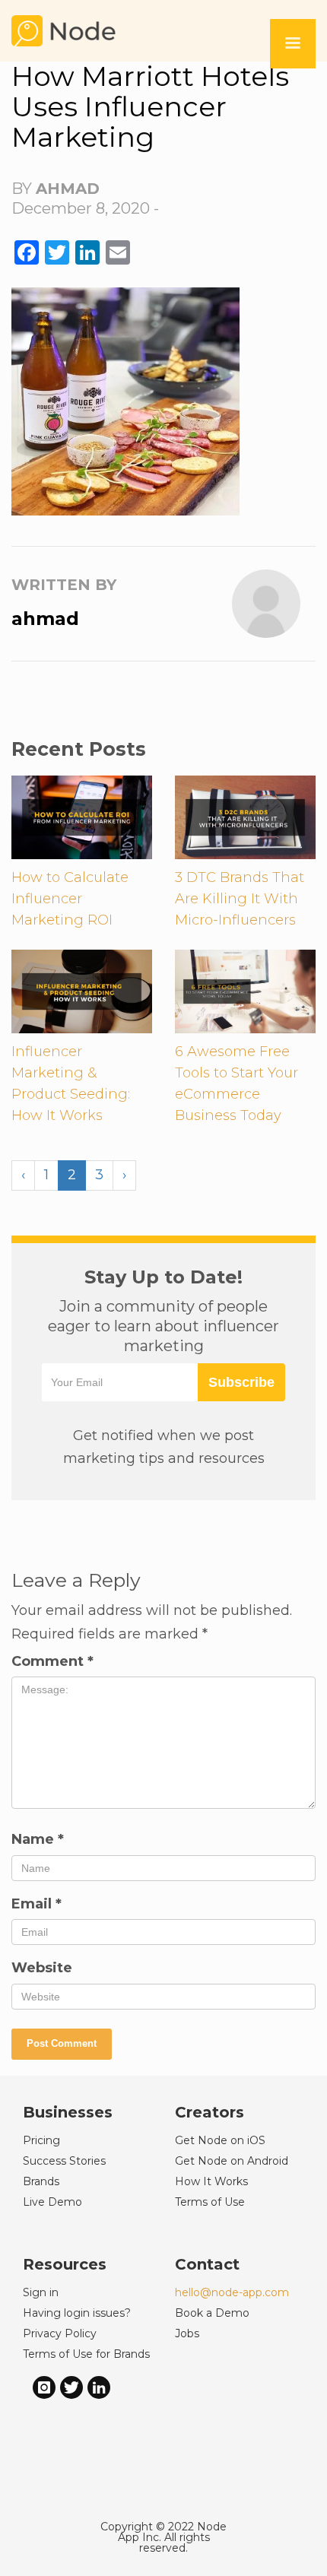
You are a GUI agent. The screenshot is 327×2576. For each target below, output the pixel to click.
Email (37, 1904)
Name (38, 1839)
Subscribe (241, 1382)
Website (42, 1968)
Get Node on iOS (220, 2140)
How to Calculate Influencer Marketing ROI (70, 899)
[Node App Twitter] (71, 2386)
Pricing (41, 2140)
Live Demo (52, 2202)
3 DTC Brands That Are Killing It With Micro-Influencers (240, 899)
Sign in (41, 2292)
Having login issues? (77, 2313)
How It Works (211, 2181)
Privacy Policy (60, 2333)
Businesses (68, 2112)
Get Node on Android (232, 2161)
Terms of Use (210, 2202)
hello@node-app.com (232, 2292)
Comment (52, 1661)
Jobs (187, 2333)
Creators (210, 2112)
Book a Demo (212, 2313)
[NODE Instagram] (44, 2386)
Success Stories (64, 2161)
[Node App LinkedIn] (99, 2386)
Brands (41, 2181)
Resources (65, 2264)
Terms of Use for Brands (86, 2354)
